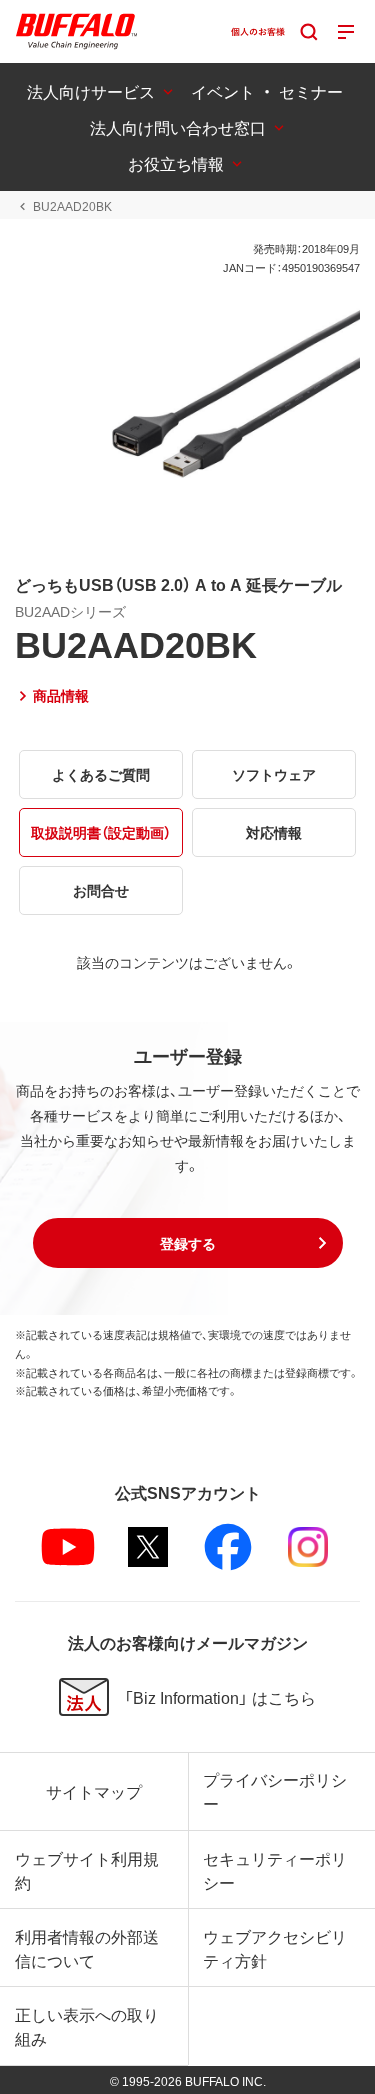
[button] (188, 1243)
